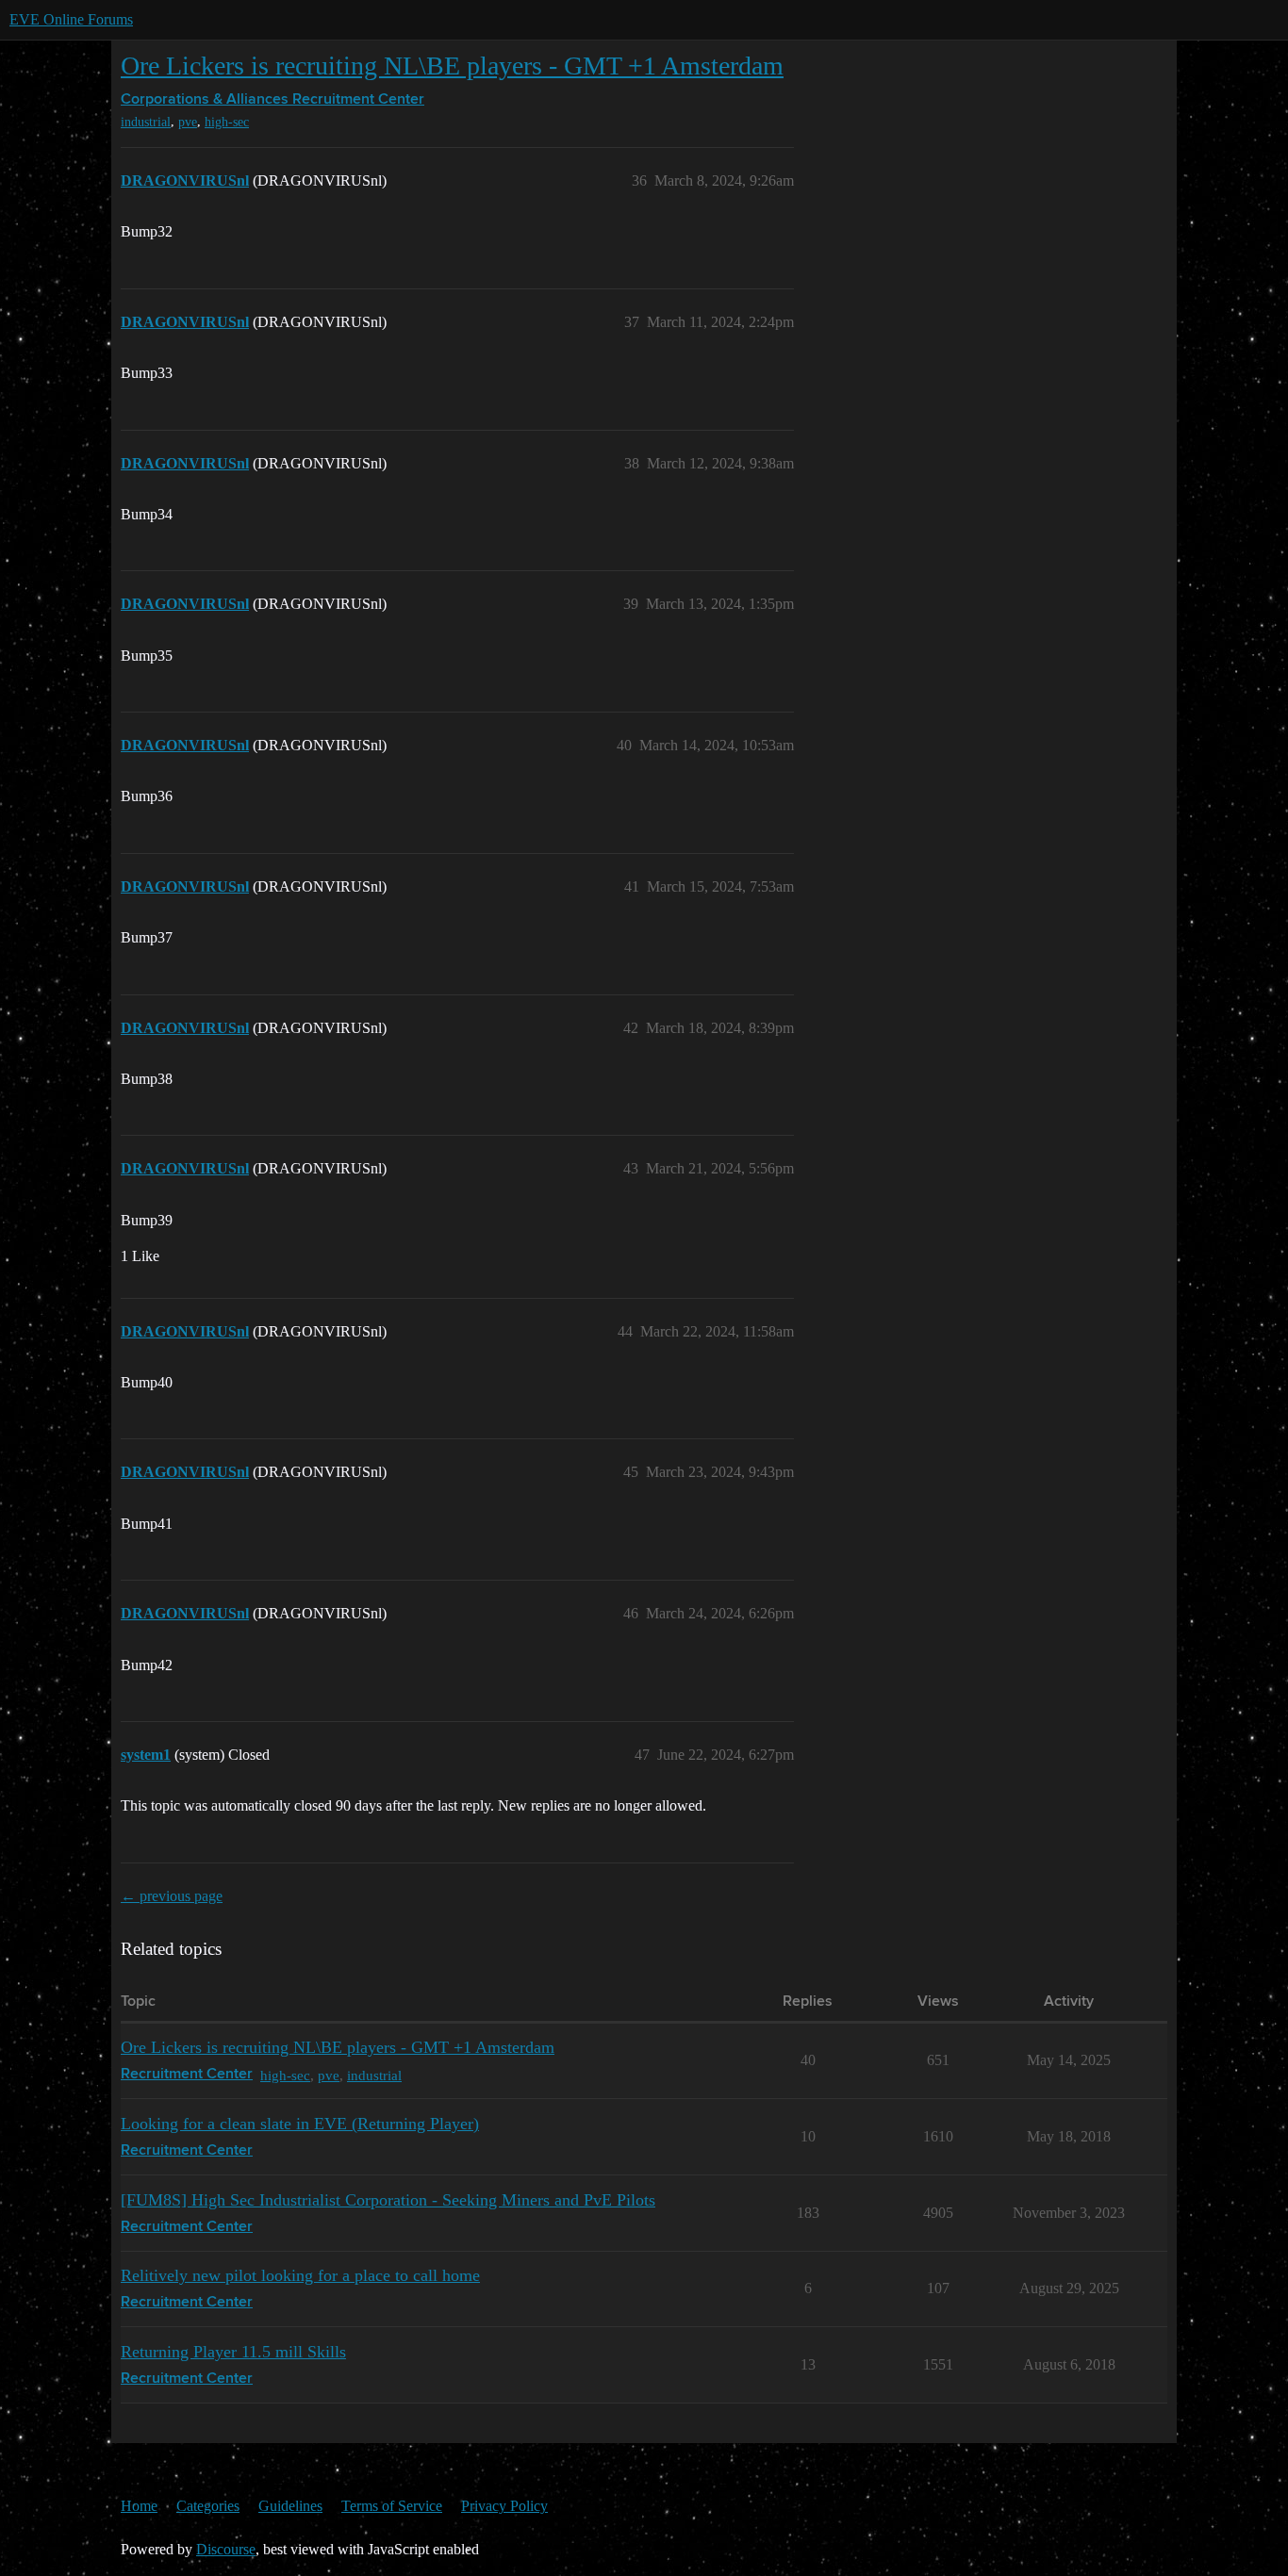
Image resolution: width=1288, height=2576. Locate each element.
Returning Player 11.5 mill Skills (233, 2352)
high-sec (227, 122)
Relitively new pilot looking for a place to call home (300, 2275)
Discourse (226, 2549)
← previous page (172, 1896)
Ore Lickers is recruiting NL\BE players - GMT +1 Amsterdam (452, 66)
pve (188, 122)
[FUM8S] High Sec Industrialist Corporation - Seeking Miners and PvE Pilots (388, 2200)
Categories (208, 2506)
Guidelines (290, 2506)
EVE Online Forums (71, 19)
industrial (146, 122)
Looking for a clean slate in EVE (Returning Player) (300, 2124)
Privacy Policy (504, 2506)
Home (139, 2506)
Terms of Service (392, 2506)
